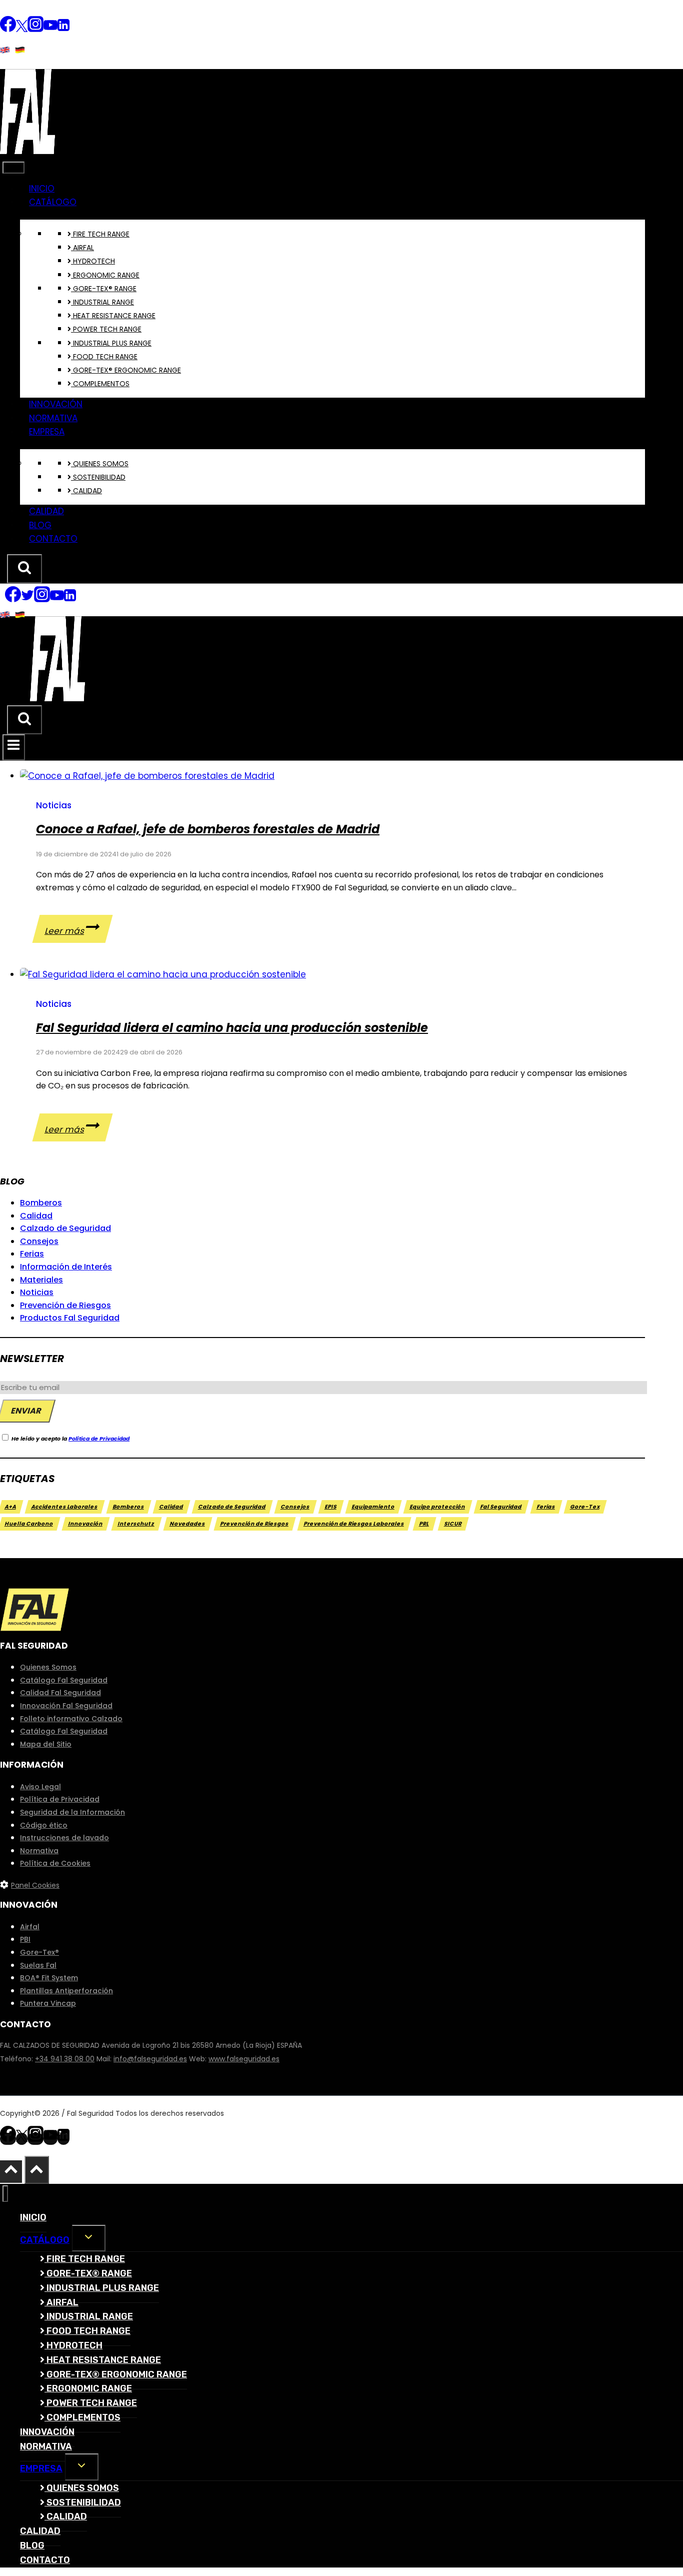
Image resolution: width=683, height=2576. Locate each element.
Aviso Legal (40, 1787)
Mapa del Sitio (46, 1744)
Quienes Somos (48, 1667)
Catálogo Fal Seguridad (64, 1680)
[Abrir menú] (14, 747)
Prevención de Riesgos (65, 1305)
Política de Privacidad (99, 1439)
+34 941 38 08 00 (65, 2059)
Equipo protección (438, 1507)
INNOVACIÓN (56, 404)
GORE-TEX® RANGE (104, 289)
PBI (25, 1939)
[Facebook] (8, 30)
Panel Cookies (35, 1885)
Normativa (39, 1851)
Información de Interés (66, 1267)
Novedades (188, 1524)
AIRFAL (82, 248)
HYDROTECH (93, 261)
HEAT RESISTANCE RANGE (113, 316)
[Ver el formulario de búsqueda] (24, 569)
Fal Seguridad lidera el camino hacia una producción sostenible (232, 1028)
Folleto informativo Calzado (71, 1719)
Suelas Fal (38, 1965)
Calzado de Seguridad (65, 1228)
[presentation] (332, 776)
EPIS (331, 1507)
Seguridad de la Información (72, 1812)
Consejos (39, 1241)
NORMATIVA (53, 418)
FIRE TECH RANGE (100, 234)
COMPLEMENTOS (100, 384)
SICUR (453, 1524)
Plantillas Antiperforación (66, 1991)
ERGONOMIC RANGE (105, 275)
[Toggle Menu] (13, 168)
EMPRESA (47, 432)
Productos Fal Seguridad (70, 1318)
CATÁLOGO (53, 202)
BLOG (40, 525)
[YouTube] (50, 30)
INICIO (42, 189)
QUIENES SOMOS (100, 464)
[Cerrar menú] (5, 2194)
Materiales (41, 1280)
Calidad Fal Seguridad (60, 1693)
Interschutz (136, 1524)
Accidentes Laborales (65, 1507)
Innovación (86, 1524)
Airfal (30, 1927)
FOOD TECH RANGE (104, 357)
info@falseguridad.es (150, 2059)
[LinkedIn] (63, 30)
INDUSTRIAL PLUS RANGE (111, 343)
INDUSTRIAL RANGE (102, 302)
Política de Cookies (55, 1863)
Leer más (78, 931)
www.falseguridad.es (244, 2059)
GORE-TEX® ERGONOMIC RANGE (126, 370)
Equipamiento (373, 1507)
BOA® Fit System (49, 1978)
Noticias (54, 805)
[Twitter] (22, 30)
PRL (424, 1524)
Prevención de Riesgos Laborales (354, 1524)
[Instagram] (35, 30)
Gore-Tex (585, 1507)
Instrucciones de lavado (64, 1838)
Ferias (32, 1254)
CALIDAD (86, 491)
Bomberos (41, 1203)
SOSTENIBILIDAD (98, 477)
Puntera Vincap (48, 2003)
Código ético (44, 1825)
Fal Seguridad (501, 1507)
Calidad (36, 1216)
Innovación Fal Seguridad (66, 1706)
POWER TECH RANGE (106, 329)
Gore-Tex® (39, 1952)
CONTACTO (53, 539)
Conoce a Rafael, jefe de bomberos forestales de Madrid (208, 829)
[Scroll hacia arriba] (11, 2171)
